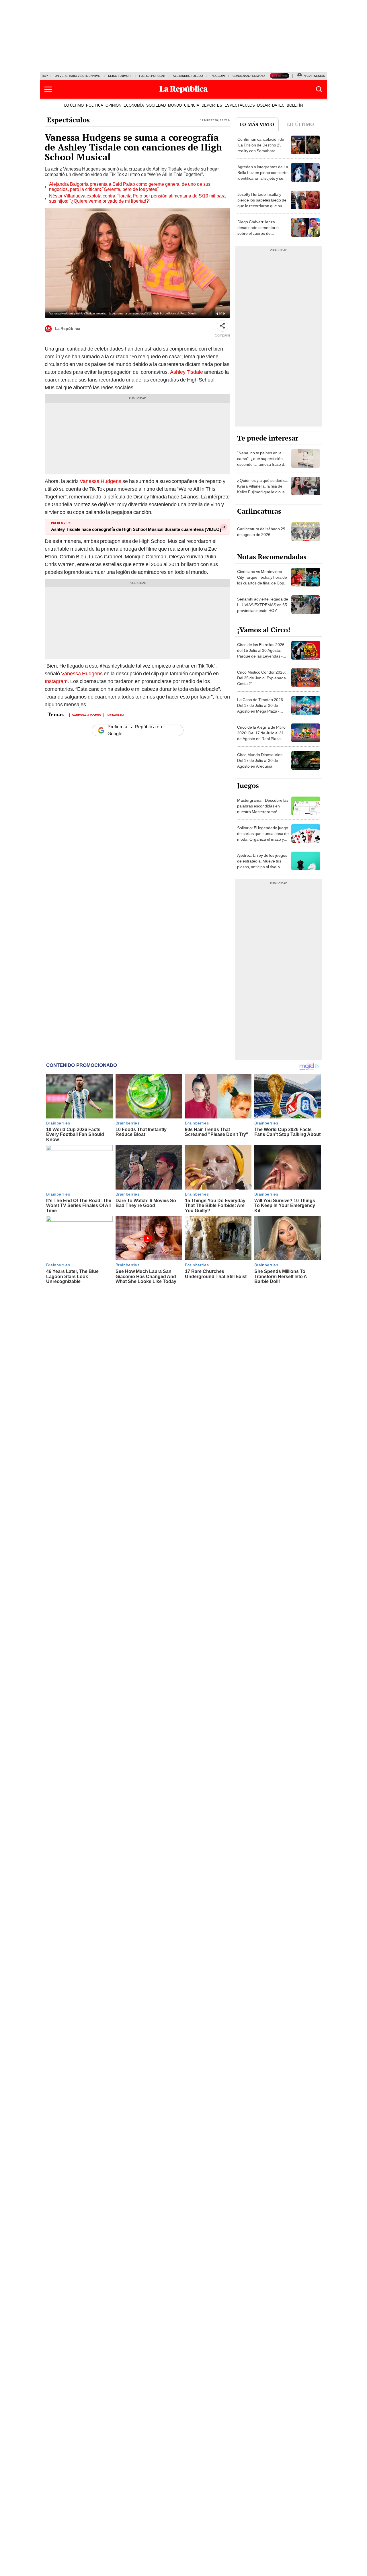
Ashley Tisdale (187, 372)
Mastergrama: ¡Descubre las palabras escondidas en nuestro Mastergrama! (263, 806)
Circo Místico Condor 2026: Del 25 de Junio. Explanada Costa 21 (261, 678)
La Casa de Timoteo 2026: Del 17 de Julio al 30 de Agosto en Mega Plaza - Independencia (261, 708)
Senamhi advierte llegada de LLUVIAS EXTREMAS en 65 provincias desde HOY (263, 605)
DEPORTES (212, 105)
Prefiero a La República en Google (135, 730)
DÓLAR (263, 105)
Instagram (56, 681)
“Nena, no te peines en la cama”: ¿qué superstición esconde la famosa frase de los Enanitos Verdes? (262, 461)
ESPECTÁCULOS (240, 105)
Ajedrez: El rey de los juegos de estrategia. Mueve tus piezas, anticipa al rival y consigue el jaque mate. (262, 864)
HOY (45, 76)
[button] (48, 89)
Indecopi (218, 76)
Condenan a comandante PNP (256, 76)
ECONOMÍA (134, 105)
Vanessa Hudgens (100, 481)
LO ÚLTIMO (74, 105)
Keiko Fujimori (120, 76)
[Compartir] (222, 326)
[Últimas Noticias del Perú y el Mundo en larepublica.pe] (183, 89)
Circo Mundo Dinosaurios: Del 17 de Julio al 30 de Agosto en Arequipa (260, 760)
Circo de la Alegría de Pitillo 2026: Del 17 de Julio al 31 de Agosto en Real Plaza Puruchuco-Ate (261, 736)
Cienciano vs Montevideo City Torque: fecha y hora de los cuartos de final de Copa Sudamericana (262, 580)
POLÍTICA (95, 105)
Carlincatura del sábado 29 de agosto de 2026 (261, 532)
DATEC (278, 105)
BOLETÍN (295, 105)
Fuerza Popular (152, 76)
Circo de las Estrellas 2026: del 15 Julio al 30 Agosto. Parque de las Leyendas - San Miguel (261, 653)
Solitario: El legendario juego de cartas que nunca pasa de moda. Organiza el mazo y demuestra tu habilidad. (263, 836)
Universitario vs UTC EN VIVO (78, 76)
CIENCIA (192, 105)
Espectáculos (68, 120)
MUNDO (175, 105)
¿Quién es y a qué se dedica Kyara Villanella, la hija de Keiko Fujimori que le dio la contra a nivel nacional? (262, 489)
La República (68, 328)
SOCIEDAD (156, 105)
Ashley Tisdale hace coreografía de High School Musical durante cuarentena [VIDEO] (136, 529)
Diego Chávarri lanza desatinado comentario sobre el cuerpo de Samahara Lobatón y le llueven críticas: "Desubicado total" (258, 236)
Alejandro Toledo (188, 76)
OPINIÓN (113, 105)
